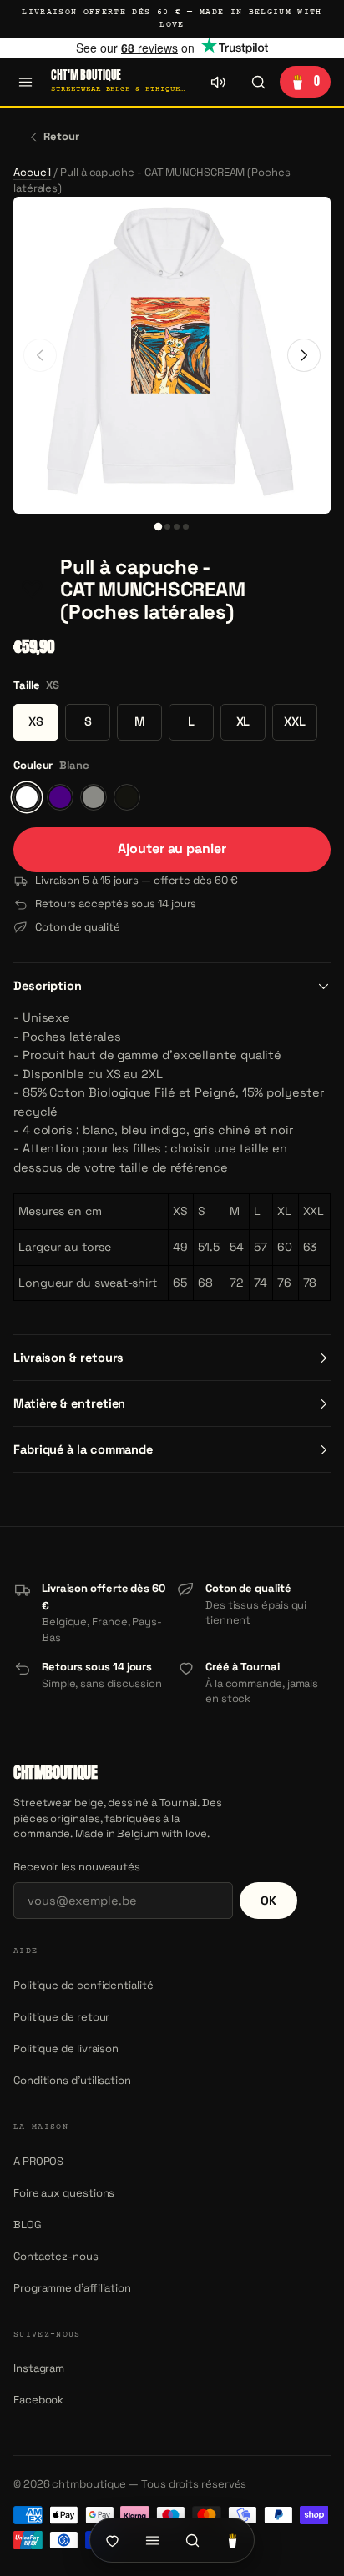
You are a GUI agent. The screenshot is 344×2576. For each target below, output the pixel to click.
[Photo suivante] (304, 355)
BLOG (28, 2224)
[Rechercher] (258, 82)
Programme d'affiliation (72, 2288)
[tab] (158, 527)
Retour (61, 136)
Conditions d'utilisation (72, 2080)
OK (268, 1901)
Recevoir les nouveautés (77, 1867)
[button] (32, 590)
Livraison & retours (68, 1358)
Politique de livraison (66, 2049)
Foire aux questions (64, 2193)
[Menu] (25, 82)
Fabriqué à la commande (83, 1449)
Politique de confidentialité (83, 1985)
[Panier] (232, 2540)
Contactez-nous (56, 2256)
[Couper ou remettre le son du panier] (218, 82)
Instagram (39, 2368)
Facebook (38, 2400)
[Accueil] (112, 2540)
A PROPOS (38, 2161)
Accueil (32, 172)
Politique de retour (61, 2017)
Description (48, 986)
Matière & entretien (69, 1403)
